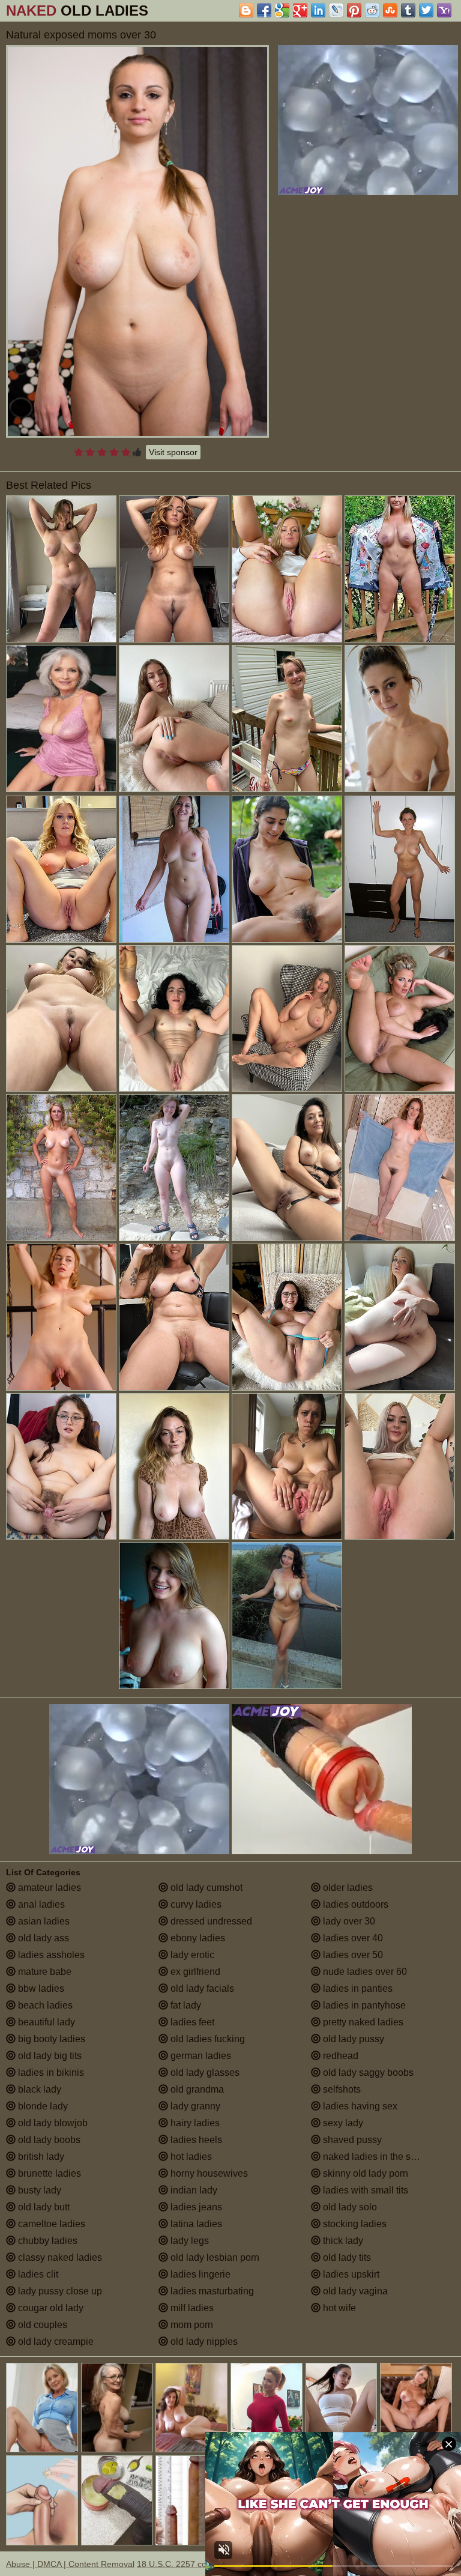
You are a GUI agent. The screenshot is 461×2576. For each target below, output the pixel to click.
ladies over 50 (352, 1955)
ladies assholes (50, 1955)
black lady (38, 2089)
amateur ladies (48, 1888)
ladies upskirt (350, 2274)
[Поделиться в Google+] (300, 10)
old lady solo (349, 2207)
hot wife (338, 2308)
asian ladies (43, 1921)
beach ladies (44, 2005)
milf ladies (191, 2308)
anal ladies (40, 1904)
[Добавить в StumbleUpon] (390, 10)
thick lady (342, 2241)
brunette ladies (48, 2173)
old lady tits (346, 2257)
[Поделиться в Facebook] (264, 10)
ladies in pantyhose (363, 2005)
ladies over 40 (352, 1938)
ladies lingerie (199, 2274)
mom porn (191, 2325)
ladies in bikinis (50, 2073)
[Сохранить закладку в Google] (282, 10)
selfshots (341, 2089)
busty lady (38, 2190)
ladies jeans (195, 2207)
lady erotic (191, 1955)
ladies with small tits (364, 2190)
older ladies (347, 1888)
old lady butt (43, 2207)
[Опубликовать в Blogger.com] (246, 10)
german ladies (200, 2056)
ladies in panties (357, 1988)
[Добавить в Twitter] (426, 10)
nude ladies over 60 (364, 1972)
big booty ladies (50, 2039)
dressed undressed (210, 1921)
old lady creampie (55, 2342)
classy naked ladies (59, 2257)
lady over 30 (348, 1921)
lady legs (188, 2241)
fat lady (185, 2005)
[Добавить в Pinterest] (354, 10)
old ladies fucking (206, 2039)
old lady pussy (352, 2039)
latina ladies (195, 2224)
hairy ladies (194, 2123)
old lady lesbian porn (214, 2257)
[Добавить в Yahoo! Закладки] (444, 10)
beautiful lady (45, 2022)
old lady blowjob (52, 2123)
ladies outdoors (354, 1904)
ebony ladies (197, 1938)
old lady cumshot (205, 1888)
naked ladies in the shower (379, 2157)
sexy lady (342, 2123)
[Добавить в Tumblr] (408, 10)
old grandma (196, 2089)
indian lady (193, 2190)
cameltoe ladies (50, 2224)
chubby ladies (47, 2241)
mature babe (44, 1972)
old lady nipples (203, 2342)
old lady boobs (48, 2140)
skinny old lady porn (364, 2173)
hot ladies (190, 2157)
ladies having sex (359, 2106)
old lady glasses (204, 2073)
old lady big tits (49, 2056)
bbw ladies (40, 1988)
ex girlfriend (194, 1972)
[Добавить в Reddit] (372, 10)
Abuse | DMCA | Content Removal (70, 2564)
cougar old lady (50, 2308)
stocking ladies (354, 2224)
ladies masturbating (211, 2291)
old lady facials (201, 1988)
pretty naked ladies (362, 2022)
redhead (339, 2056)
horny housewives (208, 2173)
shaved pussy (351, 2140)
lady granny (194, 2106)
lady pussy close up (59, 2291)
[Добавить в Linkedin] (318, 10)
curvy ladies (195, 1904)
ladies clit (37, 2274)
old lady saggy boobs (367, 2073)
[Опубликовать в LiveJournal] (336, 10)
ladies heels (195, 2140)
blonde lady (42, 2106)
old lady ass (42, 1938)
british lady (40, 2157)
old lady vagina (354, 2291)
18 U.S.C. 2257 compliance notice (201, 2564)
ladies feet (191, 2022)
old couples (41, 2325)
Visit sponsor (173, 452)
